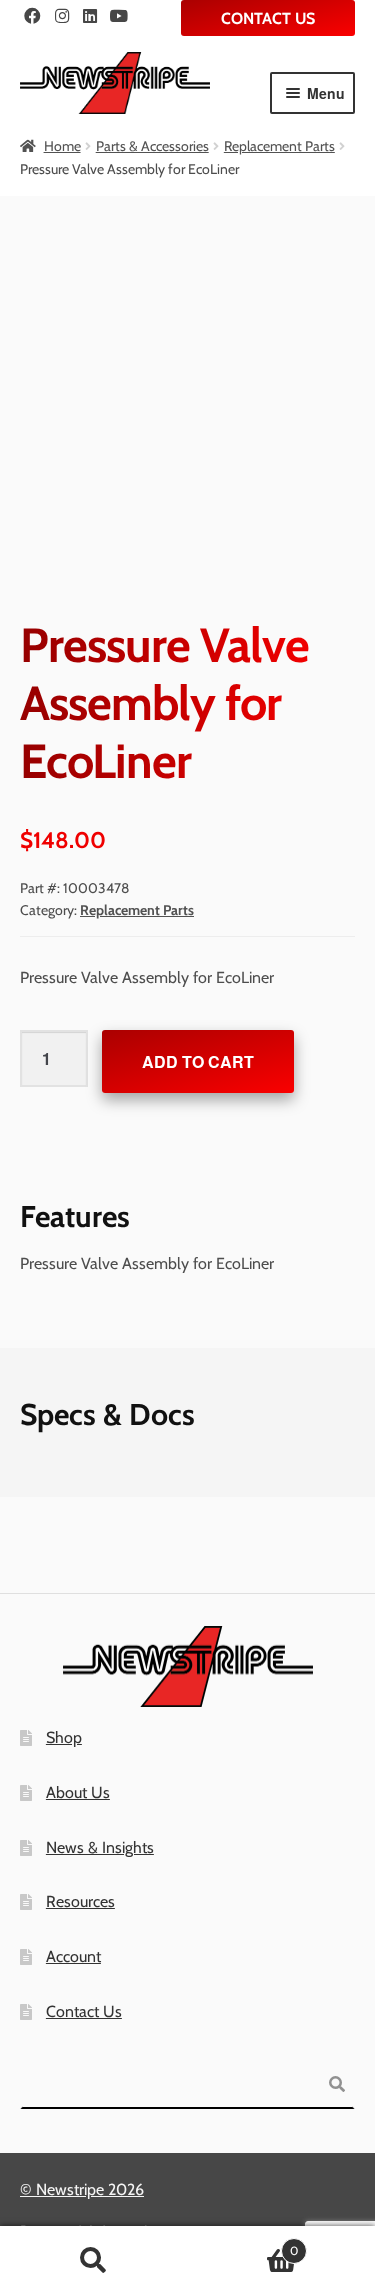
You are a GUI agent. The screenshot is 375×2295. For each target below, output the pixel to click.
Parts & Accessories (152, 146)
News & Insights (100, 1847)
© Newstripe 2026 (82, 2189)
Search (94, 2261)
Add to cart (198, 1061)
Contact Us (268, 18)
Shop (64, 1737)
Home (62, 146)
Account (73, 1956)
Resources (80, 1901)
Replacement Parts (279, 146)
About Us (78, 1792)
